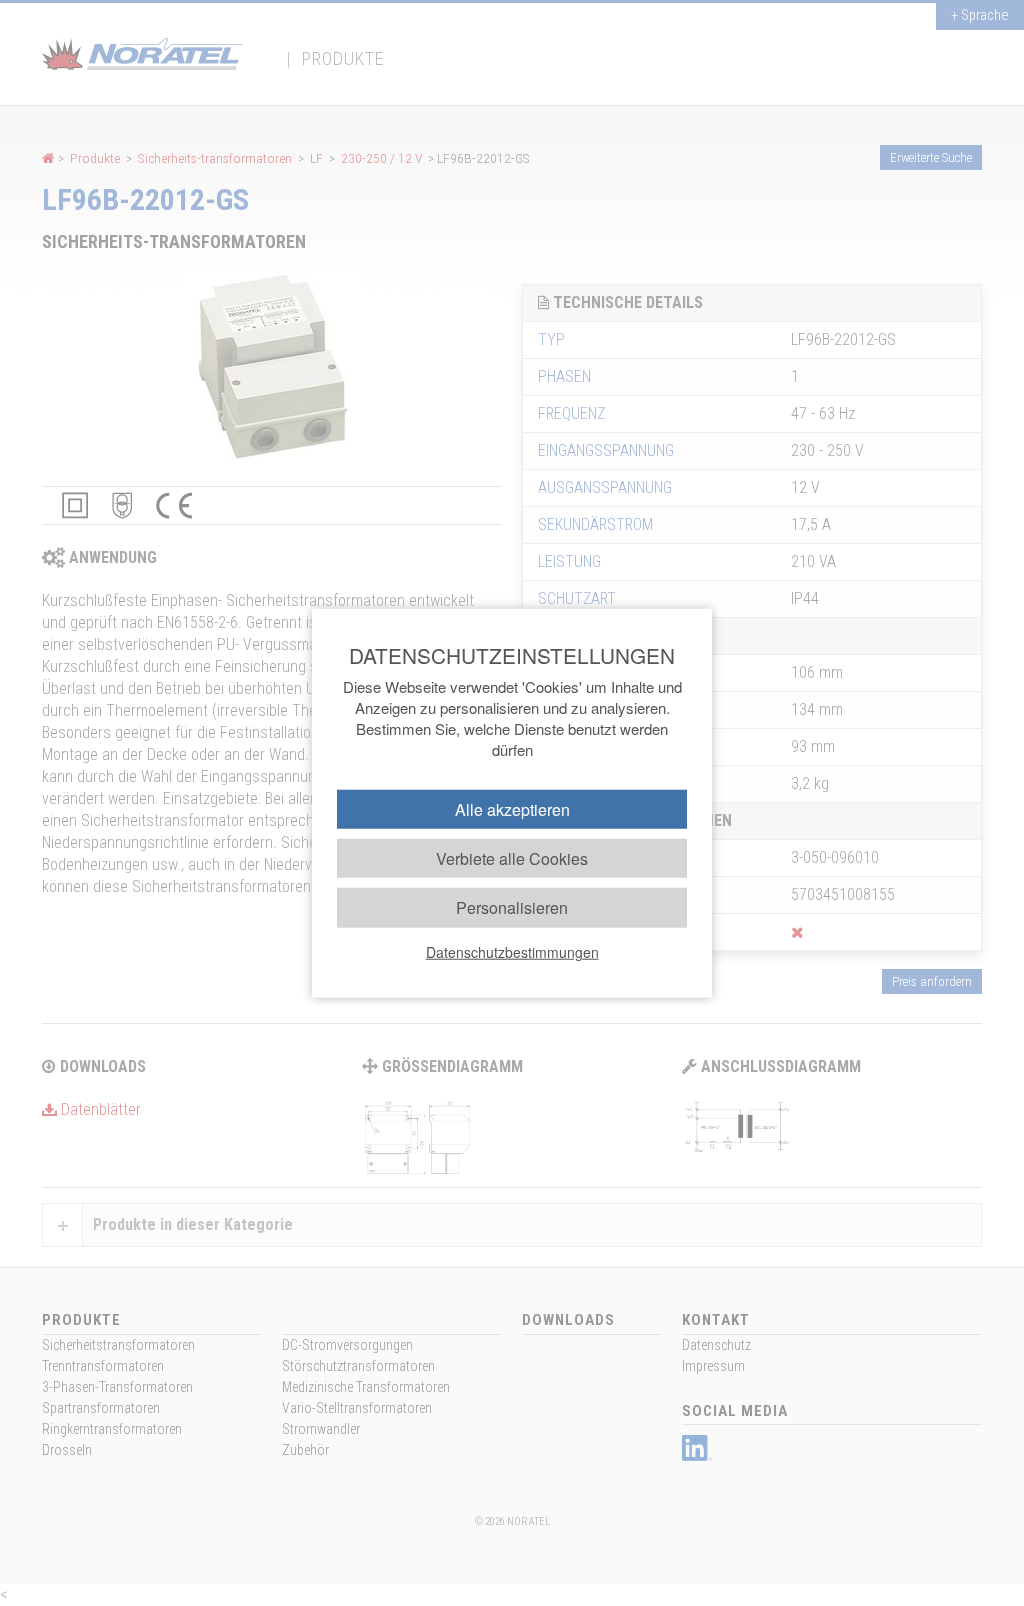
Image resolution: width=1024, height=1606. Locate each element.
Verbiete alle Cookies (512, 858)
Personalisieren (512, 907)
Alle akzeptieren (512, 809)
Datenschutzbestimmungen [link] (512, 951)
